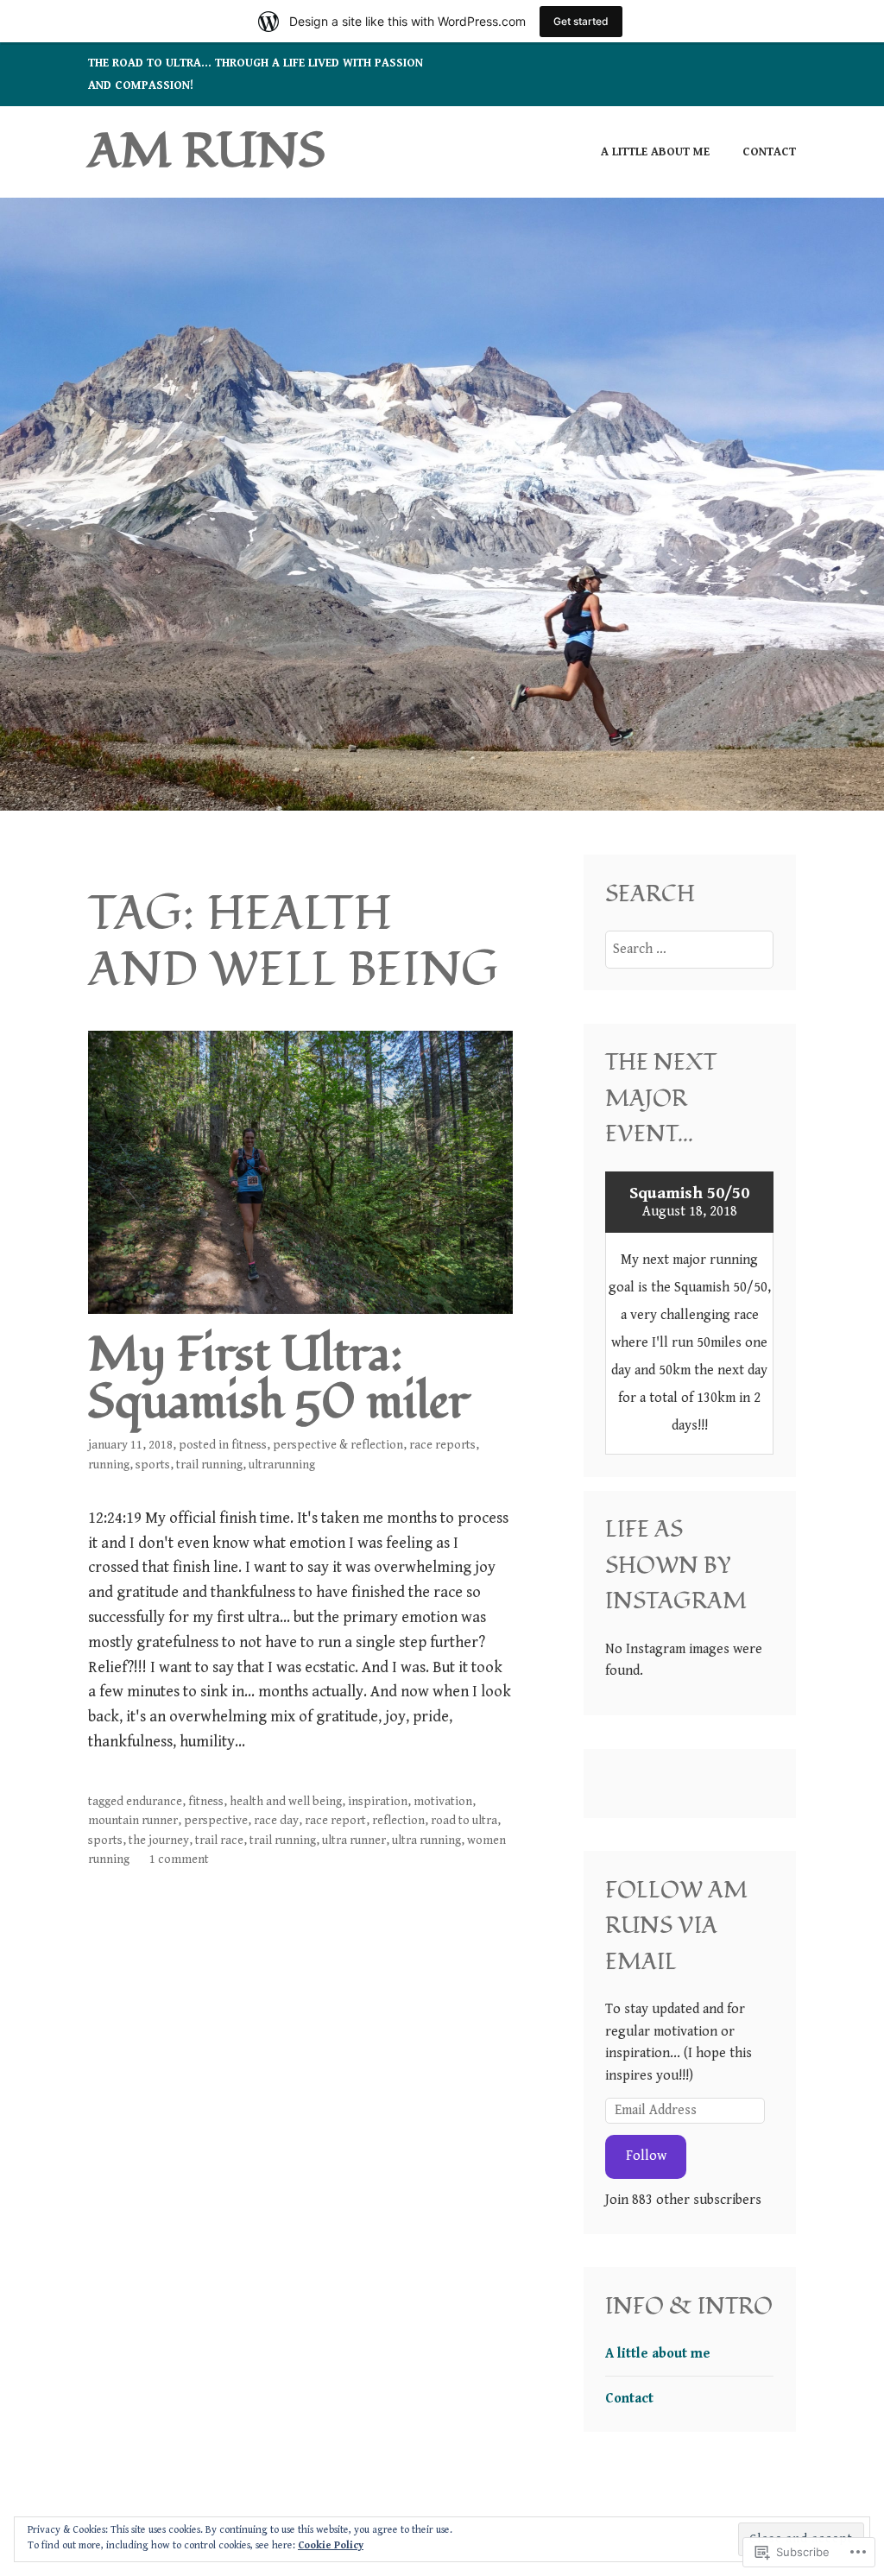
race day (276, 1821)
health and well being (286, 1802)
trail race (219, 1840)
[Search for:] (689, 949)
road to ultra (464, 1821)
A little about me (655, 152)
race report (335, 1821)
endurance (154, 1802)
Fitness (249, 1445)
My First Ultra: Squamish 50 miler (278, 1379)
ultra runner (354, 1840)
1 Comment (179, 1859)
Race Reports (442, 1445)
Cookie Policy (331, 2545)
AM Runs (207, 152)
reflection (398, 1821)
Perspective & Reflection (338, 1445)
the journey (159, 1840)
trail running (209, 1465)
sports (153, 1465)
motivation (443, 1802)
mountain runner (133, 1821)
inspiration (378, 1802)
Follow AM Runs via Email (676, 1926)
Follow (646, 2156)
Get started (581, 21)
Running (109, 1465)
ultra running (426, 1840)
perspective (216, 1821)
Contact (769, 152)
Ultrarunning (282, 1465)
